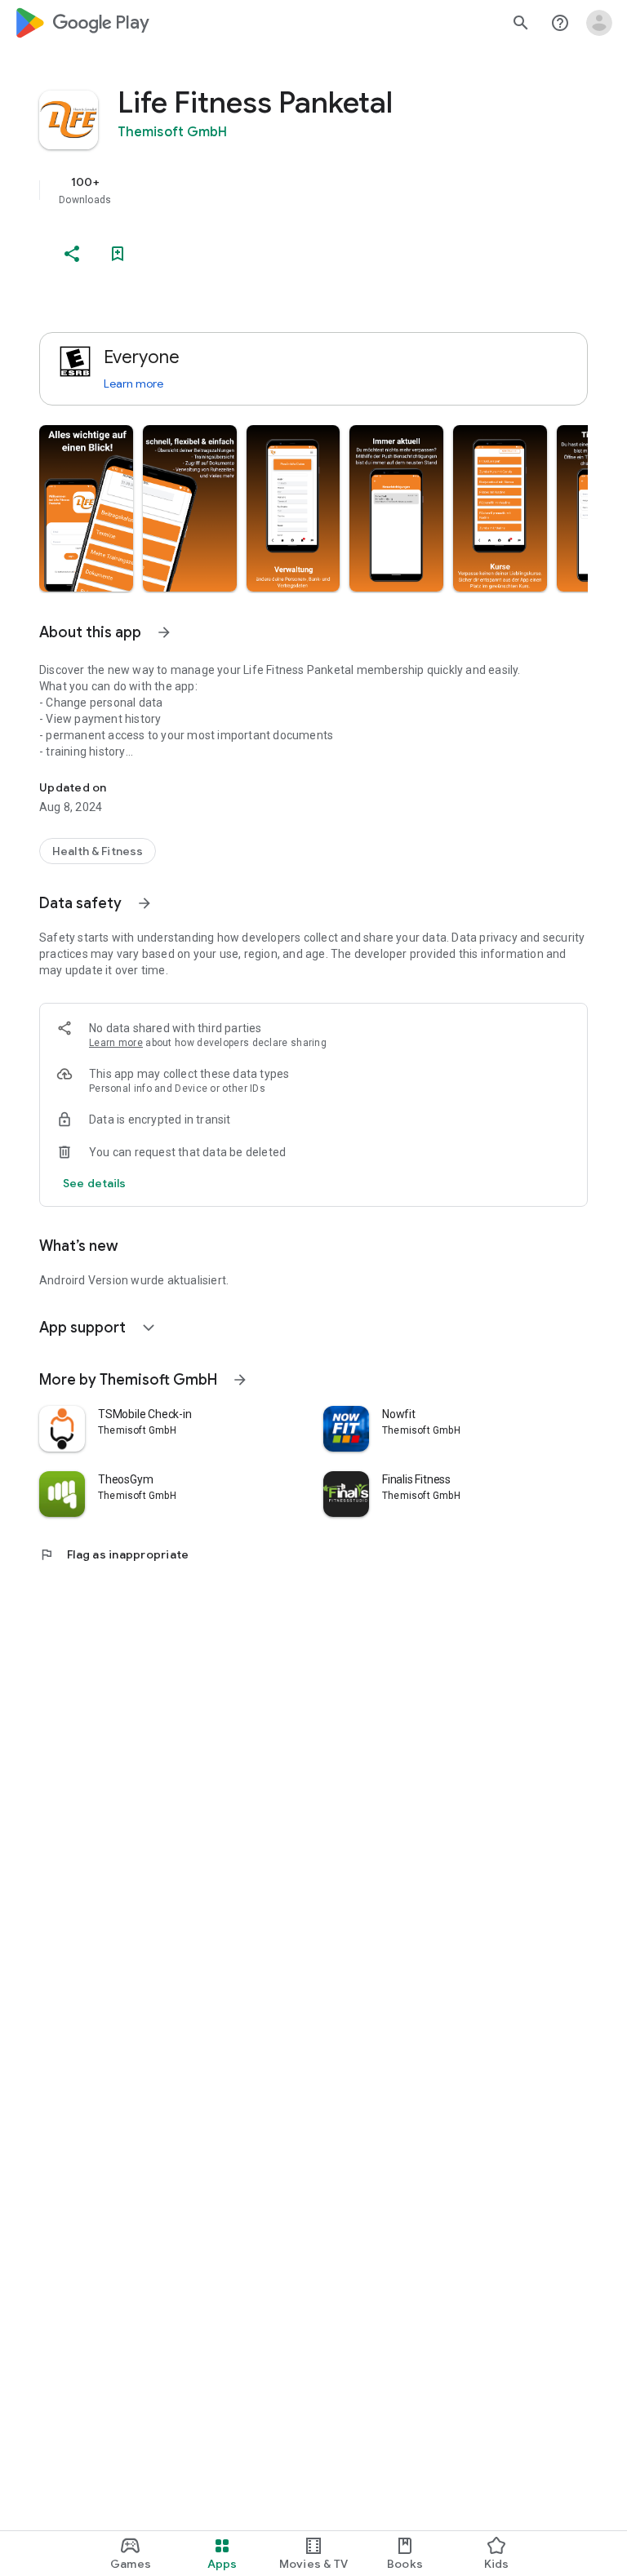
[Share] (72, 254)
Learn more (133, 384)
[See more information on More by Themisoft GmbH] (240, 1380)
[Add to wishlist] (118, 254)
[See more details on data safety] (95, 1183)
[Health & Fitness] (98, 851)
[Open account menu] (599, 23)
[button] (86, 508)
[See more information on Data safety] (145, 903)
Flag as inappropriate (114, 1554)
